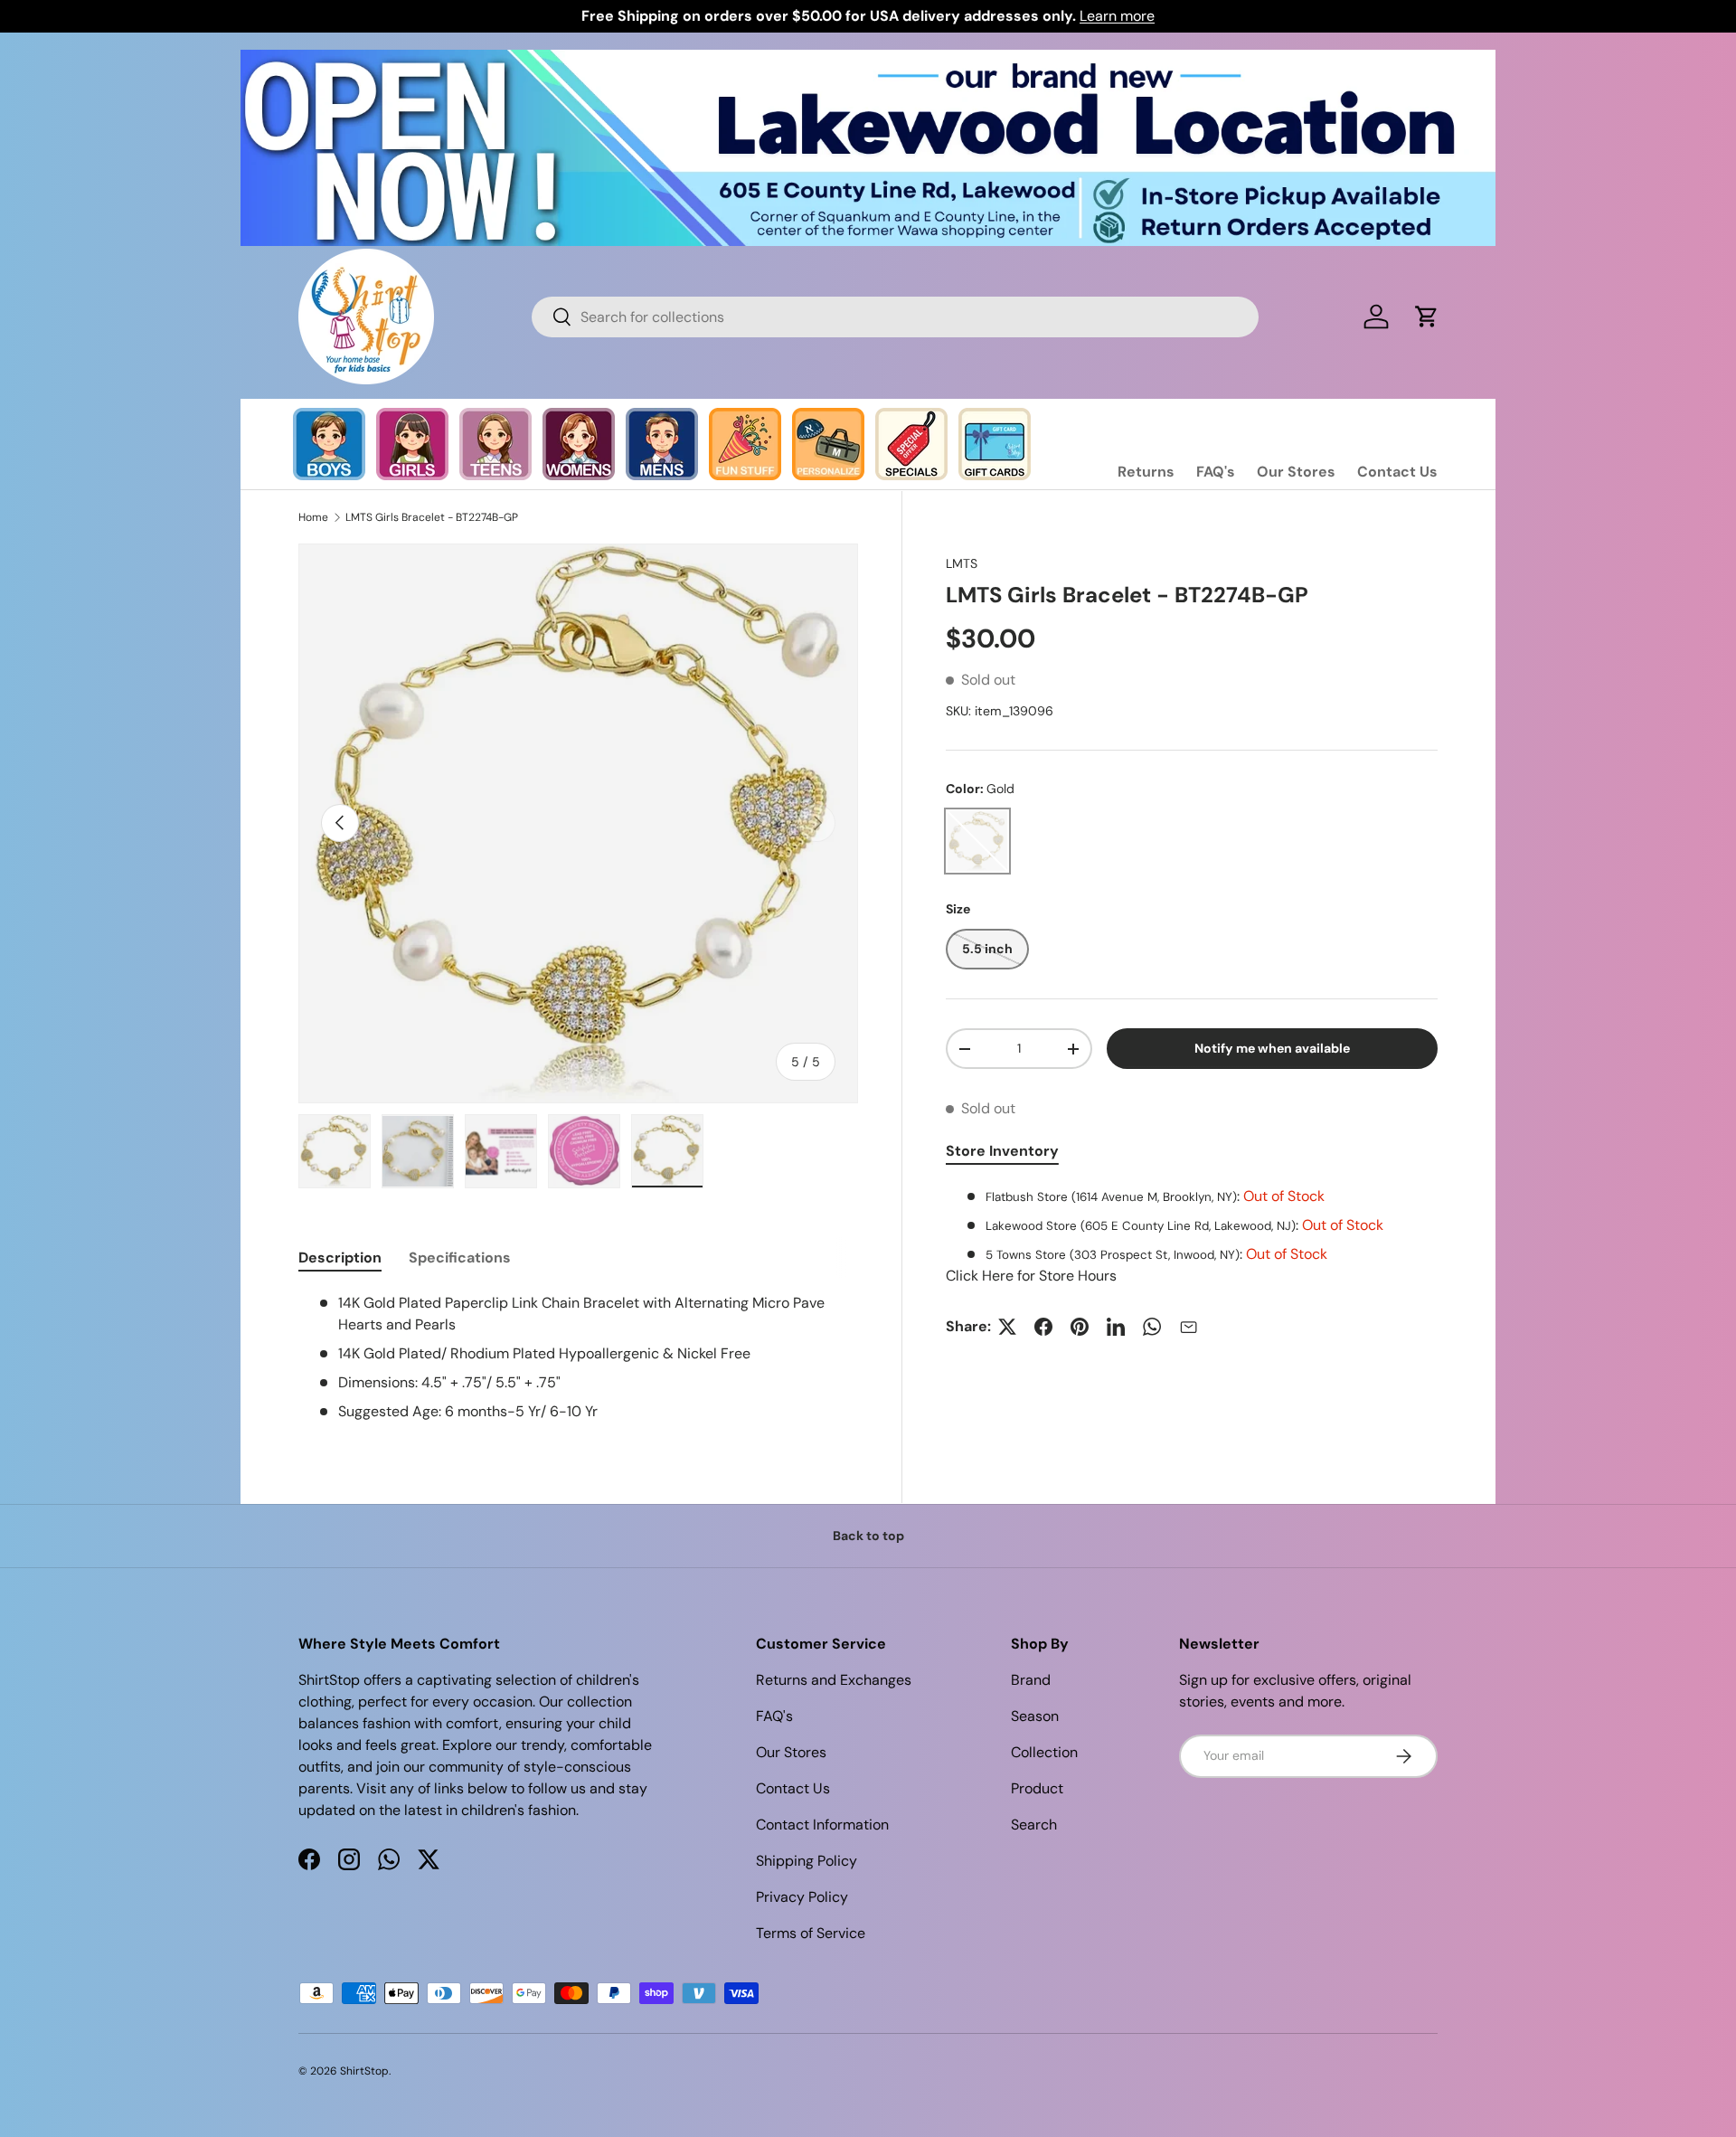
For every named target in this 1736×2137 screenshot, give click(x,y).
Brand (1031, 1680)
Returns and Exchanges (834, 1680)
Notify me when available (1272, 1048)
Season (1035, 1716)
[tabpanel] (1192, 1236)
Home (313, 517)
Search (1034, 1825)
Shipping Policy (807, 1861)
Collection (1044, 1752)
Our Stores (1296, 472)
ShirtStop (364, 2071)
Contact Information (822, 1825)
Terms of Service (811, 1933)
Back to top (868, 1536)
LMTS (962, 563)
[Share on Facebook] (1043, 1327)
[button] (1427, 317)
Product (1037, 1788)
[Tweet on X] (1007, 1327)
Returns (1146, 472)
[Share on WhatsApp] (1152, 1327)
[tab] (340, 1258)
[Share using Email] (1188, 1327)
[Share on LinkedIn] (1116, 1327)
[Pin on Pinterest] (1080, 1327)
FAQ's (1216, 472)
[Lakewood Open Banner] (868, 60)
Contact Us (1397, 472)
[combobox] (895, 317)
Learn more (1117, 16)
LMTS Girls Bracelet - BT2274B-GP (432, 517)
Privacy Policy (802, 1897)
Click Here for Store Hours (1031, 1276)
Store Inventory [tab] (1002, 1151)
